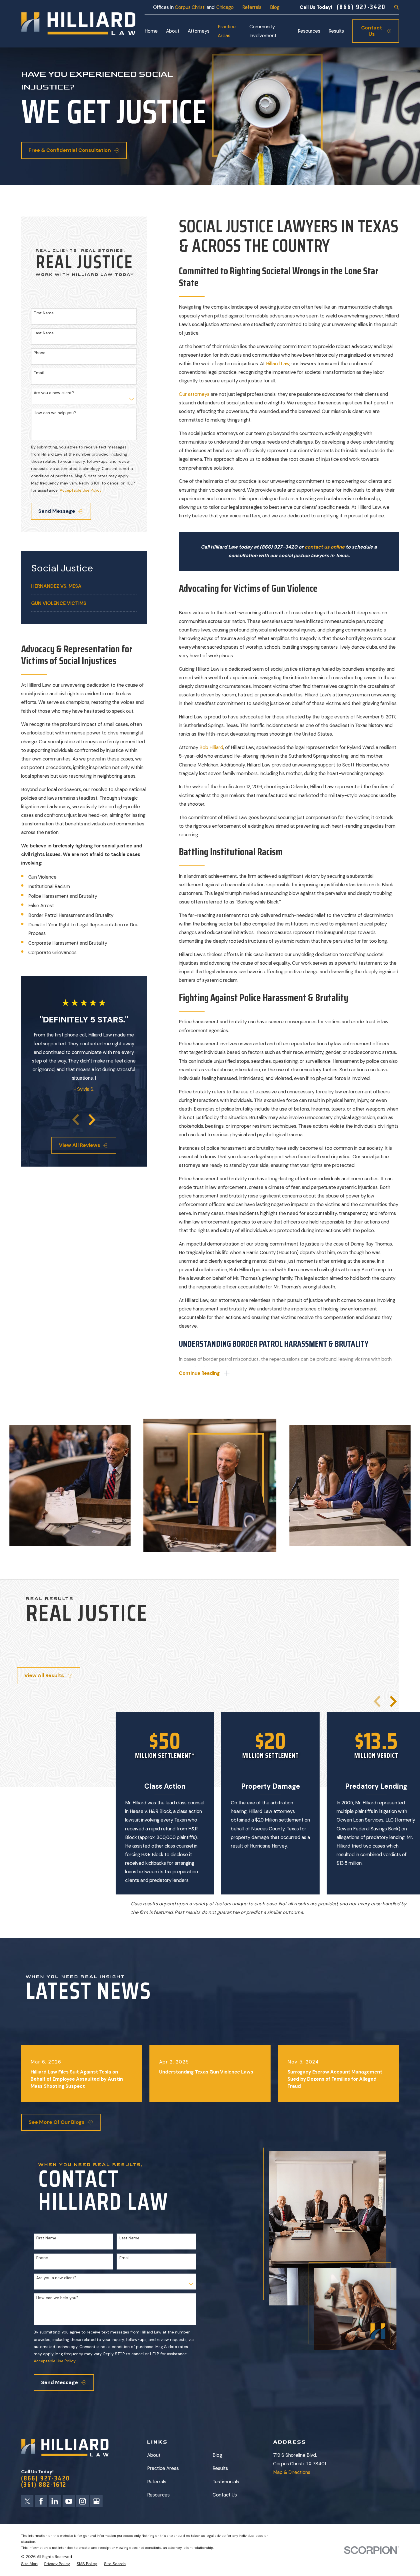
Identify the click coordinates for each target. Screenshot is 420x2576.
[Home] (78, 24)
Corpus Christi (190, 7)
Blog (275, 7)
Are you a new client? (54, 393)
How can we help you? (55, 413)
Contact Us (225, 2495)
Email (39, 373)
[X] (27, 2501)
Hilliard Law (278, 364)
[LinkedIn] (55, 2501)
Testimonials (226, 2482)
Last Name (44, 333)
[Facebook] (41, 2501)
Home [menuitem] (151, 31)
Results (220, 2468)
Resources (158, 2495)
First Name (44, 313)
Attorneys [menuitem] (199, 31)
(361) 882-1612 (44, 2485)
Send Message (57, 511)
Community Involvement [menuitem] (263, 31)
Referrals (252, 7)
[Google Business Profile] (96, 2501)
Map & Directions (292, 2472)
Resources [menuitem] (309, 31)
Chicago (225, 7)
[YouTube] (69, 2501)
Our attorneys (195, 394)
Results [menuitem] (336, 31)
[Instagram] (82, 2501)
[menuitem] (84, 586)
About (154, 2455)
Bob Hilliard (211, 747)
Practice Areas (163, 2468)
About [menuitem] (173, 31)
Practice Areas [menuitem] (227, 31)
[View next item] (92, 1120)
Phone (40, 353)
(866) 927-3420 (361, 7)
